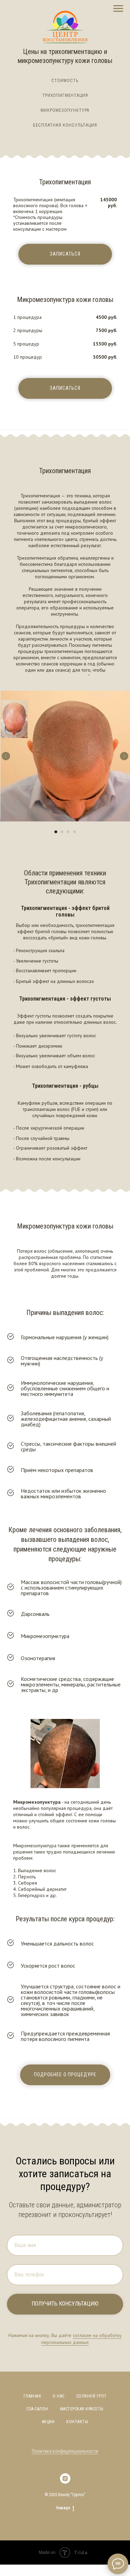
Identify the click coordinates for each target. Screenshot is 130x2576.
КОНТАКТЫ (77, 2422)
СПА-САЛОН (37, 2409)
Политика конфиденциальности (65, 2451)
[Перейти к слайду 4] (75, 832)
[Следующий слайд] (124, 756)
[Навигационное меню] (118, 9)
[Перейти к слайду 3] (68, 832)
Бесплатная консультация (65, 125)
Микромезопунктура (65, 110)
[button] (65, 254)
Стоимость (65, 81)
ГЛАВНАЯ (32, 2396)
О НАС (59, 2396)
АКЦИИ (48, 2422)
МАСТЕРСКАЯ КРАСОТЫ (82, 2409)
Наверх (63, 2508)
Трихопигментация (65, 95)
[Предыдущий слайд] (6, 756)
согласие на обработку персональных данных (81, 2339)
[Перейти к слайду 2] (62, 832)
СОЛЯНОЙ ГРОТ (92, 2396)
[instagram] (65, 2478)
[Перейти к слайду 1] (56, 832)
